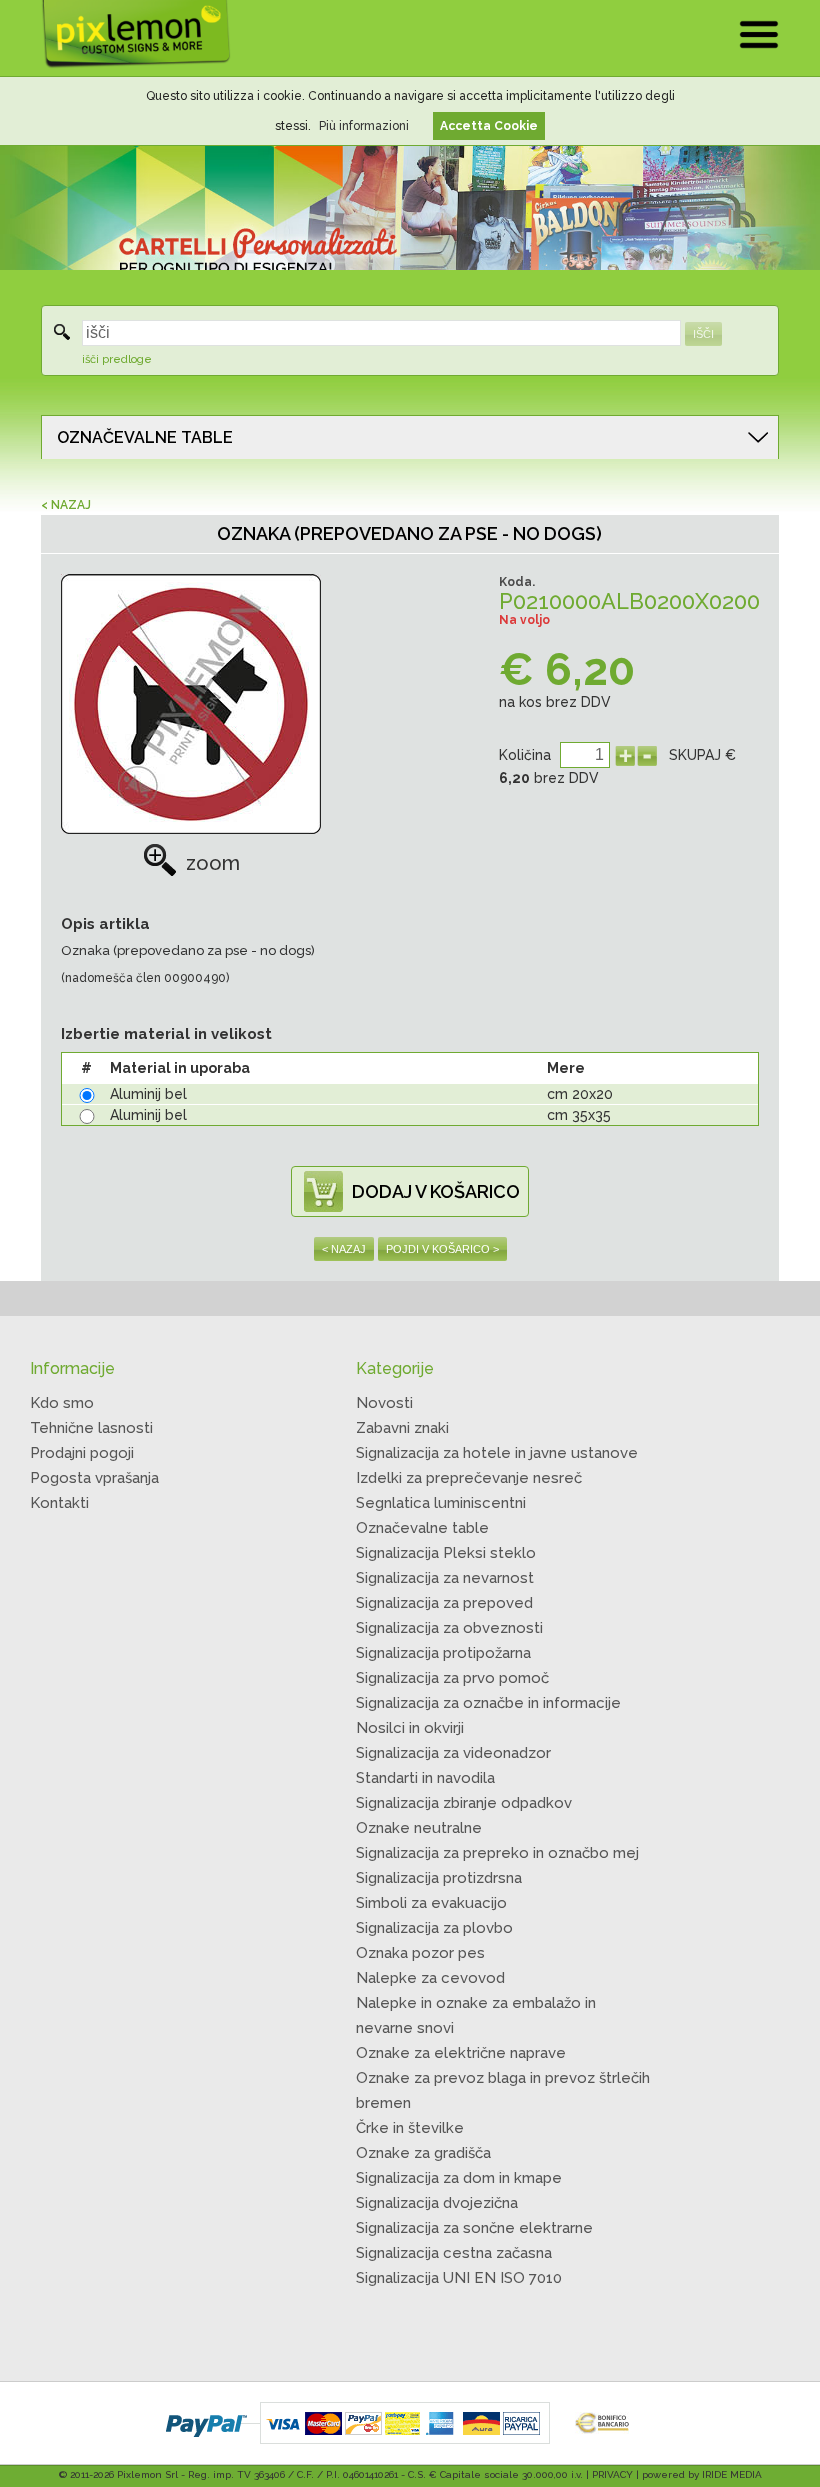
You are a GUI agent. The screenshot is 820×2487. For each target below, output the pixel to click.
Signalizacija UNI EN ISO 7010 (459, 2278)
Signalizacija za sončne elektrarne (474, 2228)
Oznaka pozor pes (420, 1953)
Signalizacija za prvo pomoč (452, 1678)
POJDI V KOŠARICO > (442, 1249)
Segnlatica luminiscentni (441, 1503)
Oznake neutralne (419, 1828)
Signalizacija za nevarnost (445, 1578)
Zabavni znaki (402, 1428)
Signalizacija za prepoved (444, 1603)
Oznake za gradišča (423, 2153)
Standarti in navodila (425, 1778)
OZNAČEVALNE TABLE (145, 437)
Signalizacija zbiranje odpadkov (464, 1803)
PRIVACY (612, 2474)
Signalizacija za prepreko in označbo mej (497, 1853)
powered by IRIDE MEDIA (702, 2474)
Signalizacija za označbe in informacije (488, 1703)
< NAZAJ (66, 505)
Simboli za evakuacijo (431, 1903)
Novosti (384, 1403)
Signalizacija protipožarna (443, 1653)
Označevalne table (422, 1528)
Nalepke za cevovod (430, 1978)
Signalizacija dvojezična (437, 2203)
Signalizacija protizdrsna (439, 1878)
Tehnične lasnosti (91, 1428)
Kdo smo (62, 1403)
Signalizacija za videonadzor (453, 1753)
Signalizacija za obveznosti (449, 1628)
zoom (213, 863)
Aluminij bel (148, 1094)
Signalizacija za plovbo (434, 1928)
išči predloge (117, 359)
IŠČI (703, 334)
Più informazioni (364, 126)
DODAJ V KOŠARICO (436, 1191)
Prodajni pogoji (82, 1453)
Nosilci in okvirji (410, 1728)
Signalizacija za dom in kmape (459, 2178)
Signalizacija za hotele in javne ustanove (497, 1453)
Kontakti (59, 1503)
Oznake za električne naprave (461, 2053)
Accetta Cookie (489, 126)
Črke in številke (410, 2128)
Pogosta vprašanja (94, 1478)
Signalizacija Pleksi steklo (446, 1553)
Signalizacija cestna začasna (454, 2253)
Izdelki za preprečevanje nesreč (469, 1478)
